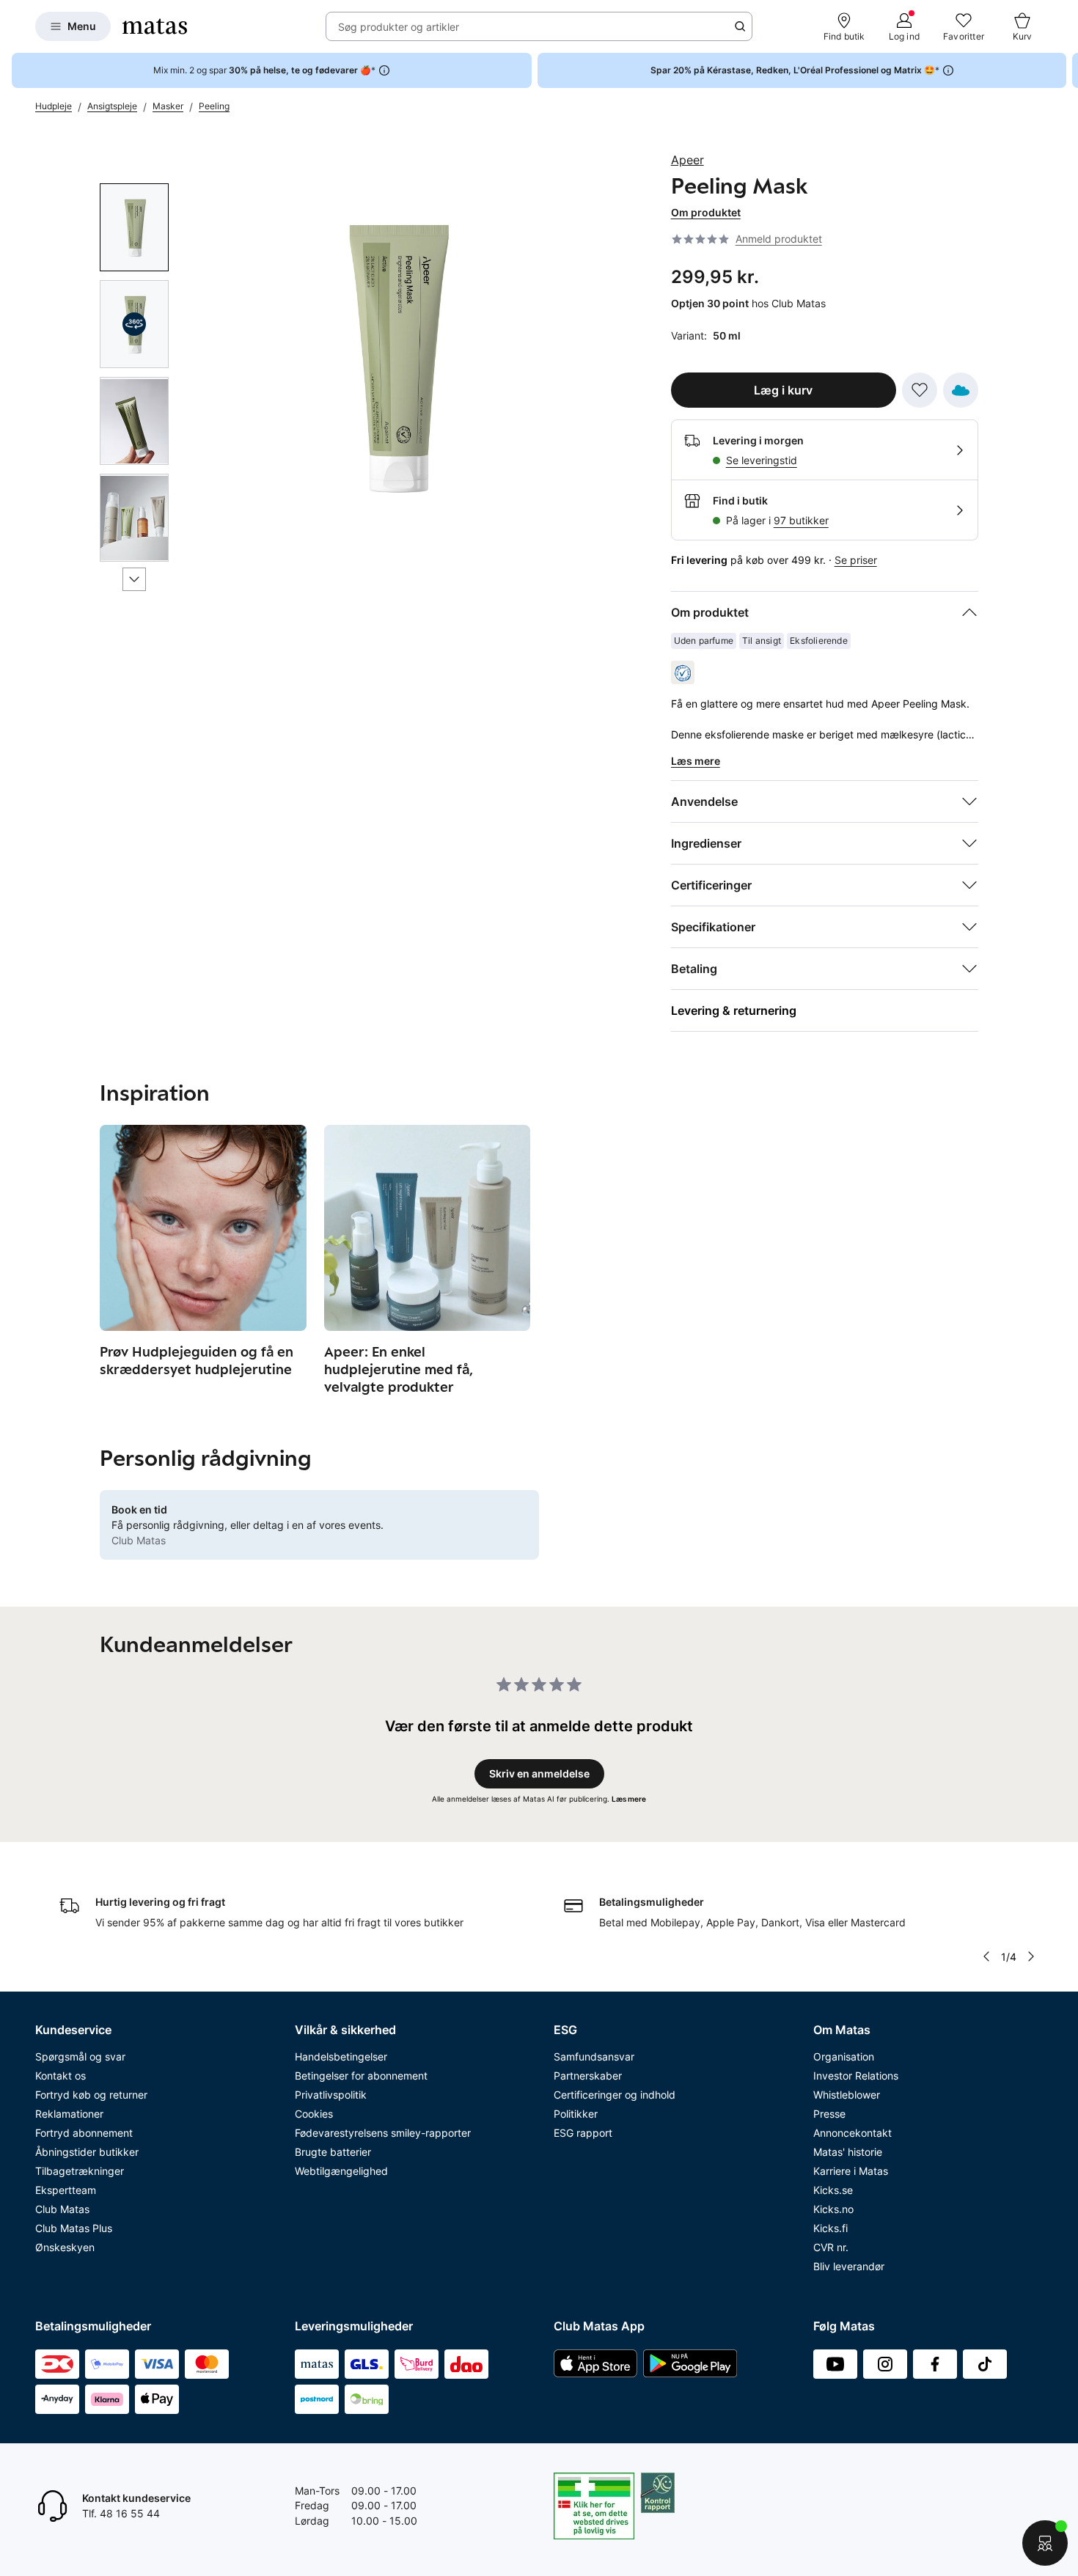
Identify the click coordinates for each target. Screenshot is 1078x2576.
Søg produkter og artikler (399, 27)
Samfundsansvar (594, 2056)
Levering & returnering (734, 1010)
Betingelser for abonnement (361, 2076)
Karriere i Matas (851, 2171)
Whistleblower (847, 2095)
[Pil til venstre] (986, 1956)
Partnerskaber (588, 2076)
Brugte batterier (333, 2152)
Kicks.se (833, 2190)
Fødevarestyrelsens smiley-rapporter (383, 2133)
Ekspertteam (66, 2190)
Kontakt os (60, 2076)
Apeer (687, 160)
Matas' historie (848, 2152)
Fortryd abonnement (84, 2133)
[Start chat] (1045, 2543)
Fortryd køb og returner (91, 2095)
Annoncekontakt (852, 2133)
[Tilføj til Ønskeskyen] (961, 390)
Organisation (844, 2056)
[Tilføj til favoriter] (920, 390)
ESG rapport (583, 2133)
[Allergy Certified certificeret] (683, 672)
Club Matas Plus (74, 2228)
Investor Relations (856, 2076)
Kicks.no (833, 2209)
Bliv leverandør (849, 2266)
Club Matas (62, 2209)
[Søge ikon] (740, 26)
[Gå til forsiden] (155, 26)
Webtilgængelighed (341, 2171)
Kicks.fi (830, 2228)
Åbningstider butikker (87, 2152)
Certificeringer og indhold (615, 2095)
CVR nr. (831, 2247)
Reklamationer (69, 2114)
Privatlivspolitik (331, 2095)
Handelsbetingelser (341, 2056)
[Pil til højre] (1066, 70)
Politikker (576, 2114)
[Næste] (134, 579)
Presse (829, 2114)
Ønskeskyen (65, 2247)
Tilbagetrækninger (80, 2171)
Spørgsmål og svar (80, 2056)
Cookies (314, 2114)
